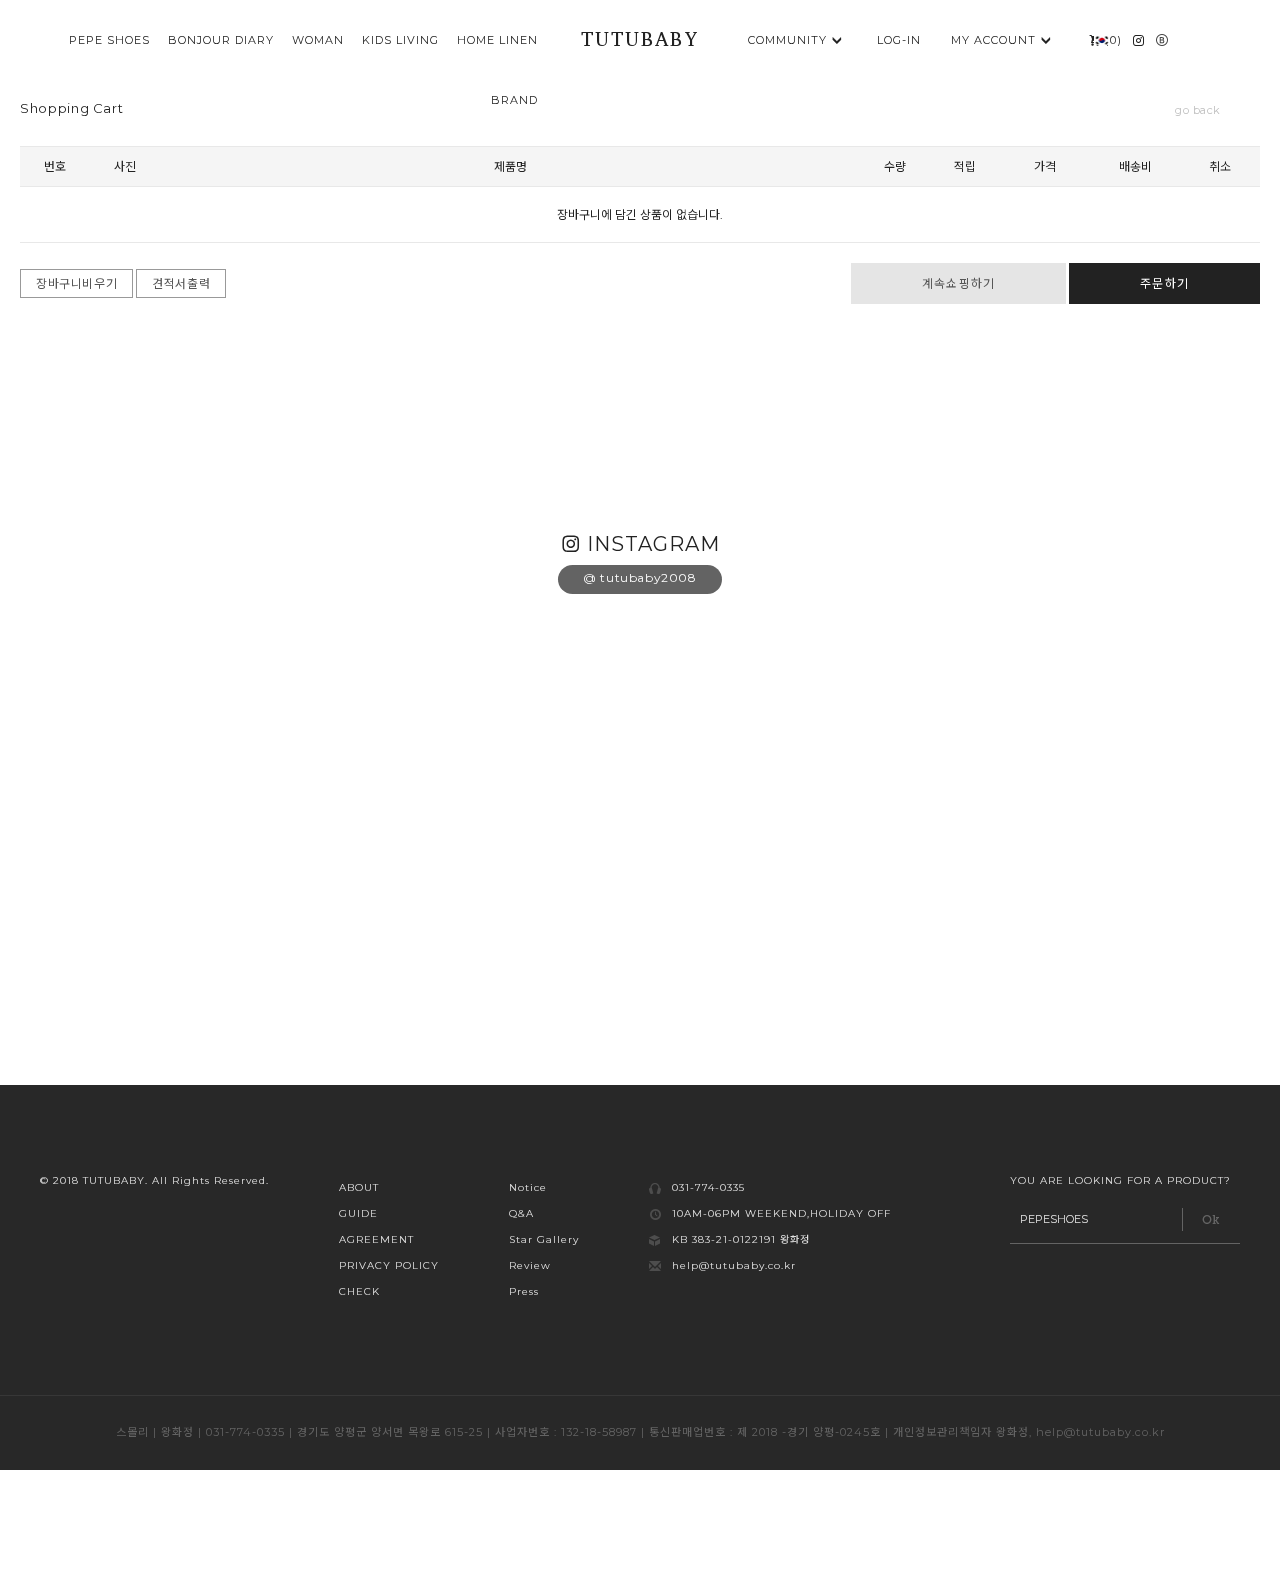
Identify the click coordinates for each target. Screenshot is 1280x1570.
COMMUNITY (787, 40)
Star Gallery (544, 1239)
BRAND (514, 100)
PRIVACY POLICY (389, 1265)
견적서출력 (181, 283)
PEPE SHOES (109, 40)
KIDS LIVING (400, 40)
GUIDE (358, 1213)
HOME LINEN (497, 40)
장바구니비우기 (76, 283)
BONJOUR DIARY (221, 40)
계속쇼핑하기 (958, 283)
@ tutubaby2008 (639, 577)
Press (524, 1291)
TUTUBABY (640, 42)
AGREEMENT (376, 1239)
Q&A (521, 1213)
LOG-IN (899, 40)
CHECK (359, 1291)
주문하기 (1164, 283)
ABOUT (359, 1187)
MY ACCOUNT (993, 40)
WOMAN (318, 40)
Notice (528, 1187)
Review (530, 1265)
